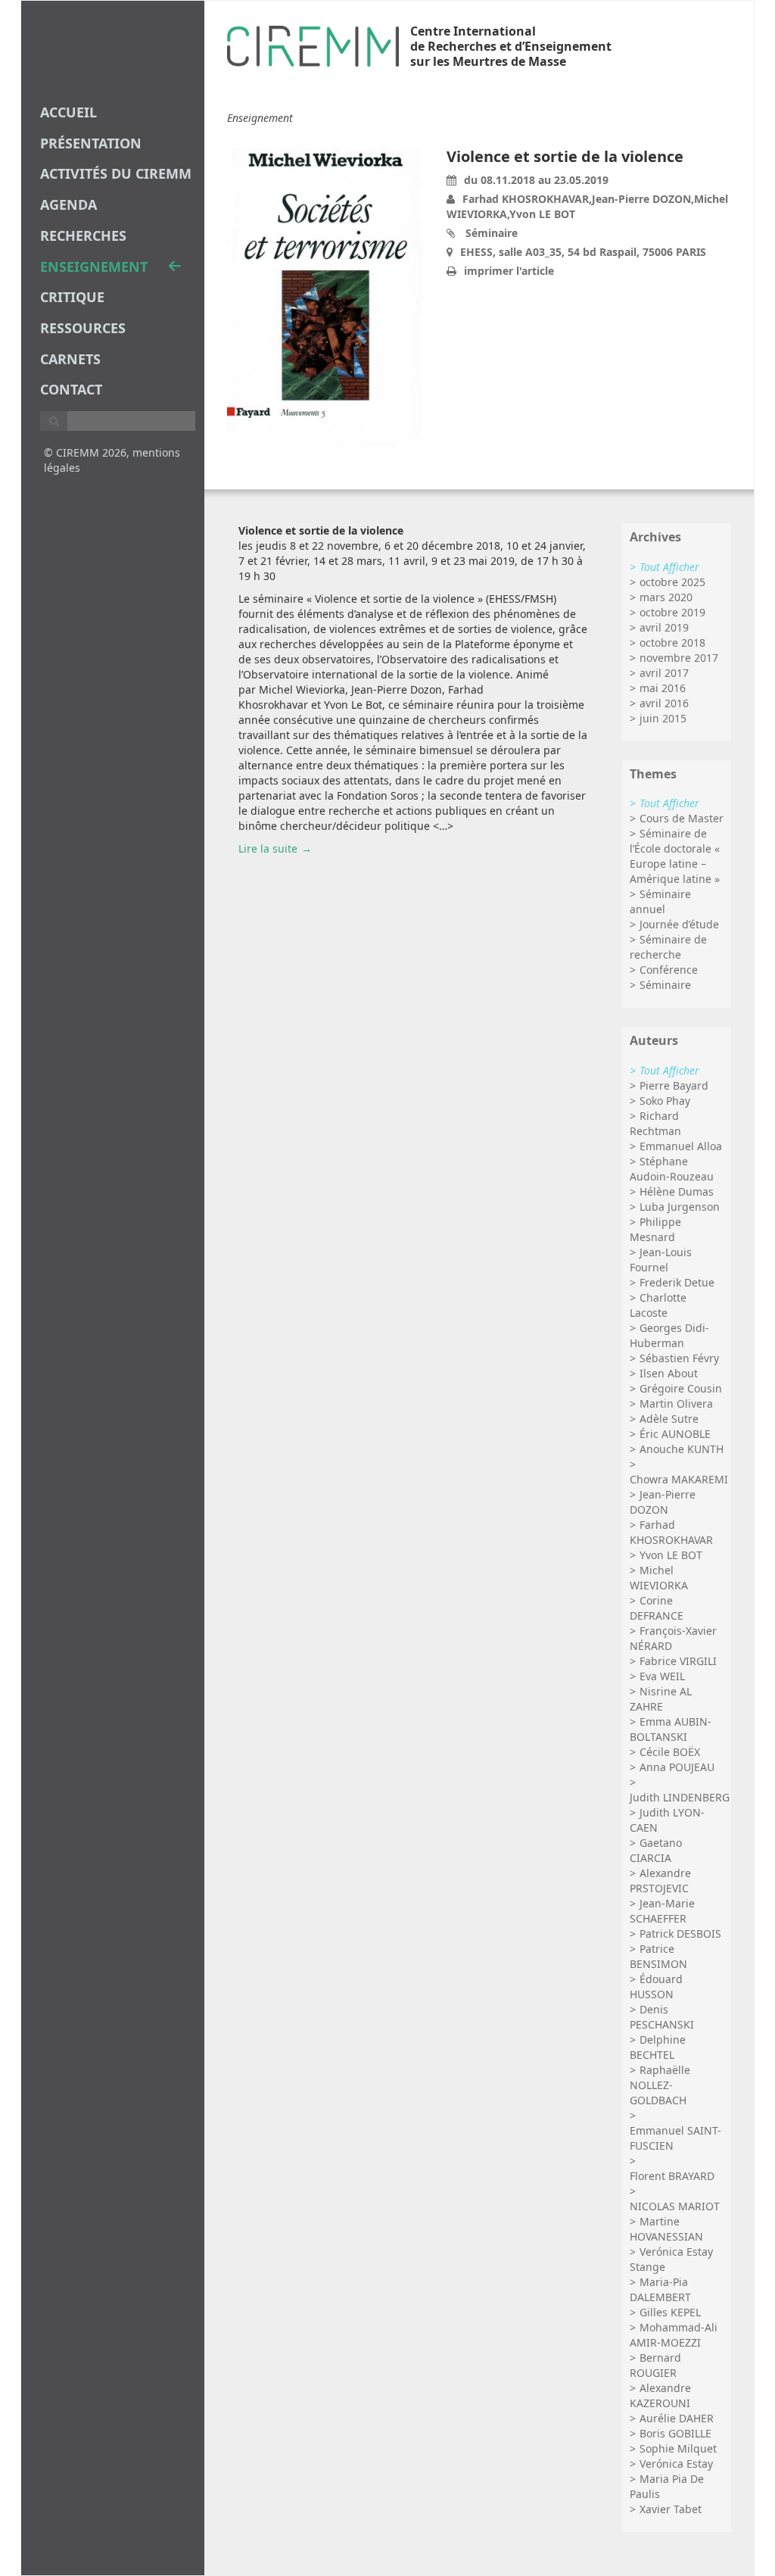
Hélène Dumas (677, 1191)
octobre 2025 (672, 582)
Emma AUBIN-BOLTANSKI (671, 1729)
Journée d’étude (679, 924)
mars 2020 (666, 597)
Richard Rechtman (655, 1123)
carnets (70, 359)
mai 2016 (663, 688)
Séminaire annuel (660, 901)
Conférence (669, 970)
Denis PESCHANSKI (662, 2017)
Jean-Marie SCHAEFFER (662, 1911)
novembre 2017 (679, 658)
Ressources (83, 328)
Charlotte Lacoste (658, 1305)
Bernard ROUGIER (655, 2365)
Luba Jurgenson (680, 1207)
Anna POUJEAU (677, 1767)
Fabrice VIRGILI (678, 1661)
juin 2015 (663, 718)
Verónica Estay (676, 2464)
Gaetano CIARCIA (656, 1850)
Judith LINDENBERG (680, 1797)
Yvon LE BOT (671, 1555)
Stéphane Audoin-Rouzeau (672, 1169)
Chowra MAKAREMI (679, 1479)
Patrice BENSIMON (658, 1956)
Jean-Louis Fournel (661, 1260)
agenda (68, 204)
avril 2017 (664, 673)
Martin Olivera (676, 1403)
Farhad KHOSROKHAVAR (671, 1532)
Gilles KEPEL (670, 2312)
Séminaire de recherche (668, 947)
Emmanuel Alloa (681, 1146)
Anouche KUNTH (682, 1449)
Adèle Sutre (669, 1419)
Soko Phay (665, 1101)
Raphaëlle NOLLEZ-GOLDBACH (660, 2085)
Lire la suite (268, 848)
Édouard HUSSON (656, 1987)
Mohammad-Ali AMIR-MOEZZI (674, 2335)
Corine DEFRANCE (657, 1608)
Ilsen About (669, 1373)
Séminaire (665, 985)
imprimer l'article (509, 271)
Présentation (91, 143)
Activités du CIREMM (116, 173)
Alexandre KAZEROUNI (660, 2395)
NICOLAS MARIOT (675, 2206)
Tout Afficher (669, 567)
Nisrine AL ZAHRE (661, 1699)
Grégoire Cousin (681, 1388)
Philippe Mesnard (655, 1229)
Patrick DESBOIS (680, 1934)
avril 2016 (664, 703)
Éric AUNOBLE (675, 1434)
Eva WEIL (662, 1676)
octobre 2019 (672, 612)
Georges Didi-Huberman (669, 1335)
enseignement (94, 267)
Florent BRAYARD (672, 2176)
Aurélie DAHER (677, 2418)
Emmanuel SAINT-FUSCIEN (675, 2138)
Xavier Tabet (671, 2509)
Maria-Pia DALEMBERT (660, 2289)
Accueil (68, 112)
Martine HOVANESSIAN (666, 2229)
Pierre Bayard (674, 1085)
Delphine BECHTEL (658, 2047)
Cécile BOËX (670, 1752)
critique (72, 297)
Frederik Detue (677, 1282)
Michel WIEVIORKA (659, 1578)
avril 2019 (664, 627)
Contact (71, 389)
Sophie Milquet (678, 2448)
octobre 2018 (672, 642)
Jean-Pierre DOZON (663, 1502)
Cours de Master (682, 818)
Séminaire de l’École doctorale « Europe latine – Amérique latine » (675, 856)
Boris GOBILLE (675, 2433)
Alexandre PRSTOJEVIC (660, 1881)
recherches (83, 235)
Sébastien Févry (679, 1358)
